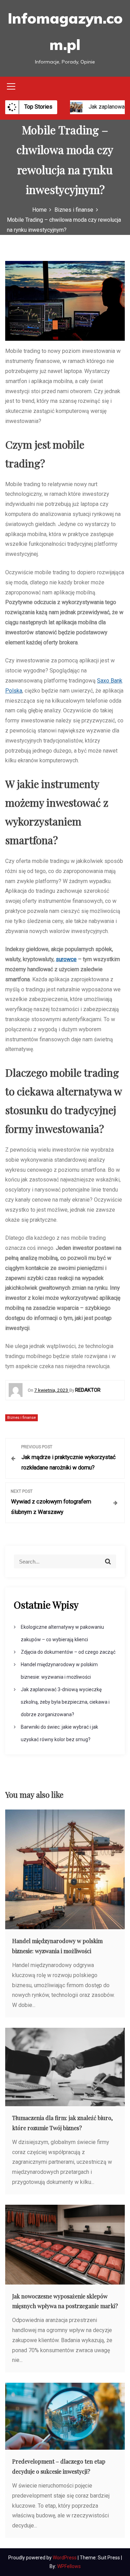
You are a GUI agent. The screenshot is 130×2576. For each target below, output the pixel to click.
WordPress (65, 2558)
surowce (66, 959)
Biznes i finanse (21, 1418)
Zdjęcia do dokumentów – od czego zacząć (68, 1652)
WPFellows (69, 2566)
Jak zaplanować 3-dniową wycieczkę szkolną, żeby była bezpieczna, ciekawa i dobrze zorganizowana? (65, 1702)
